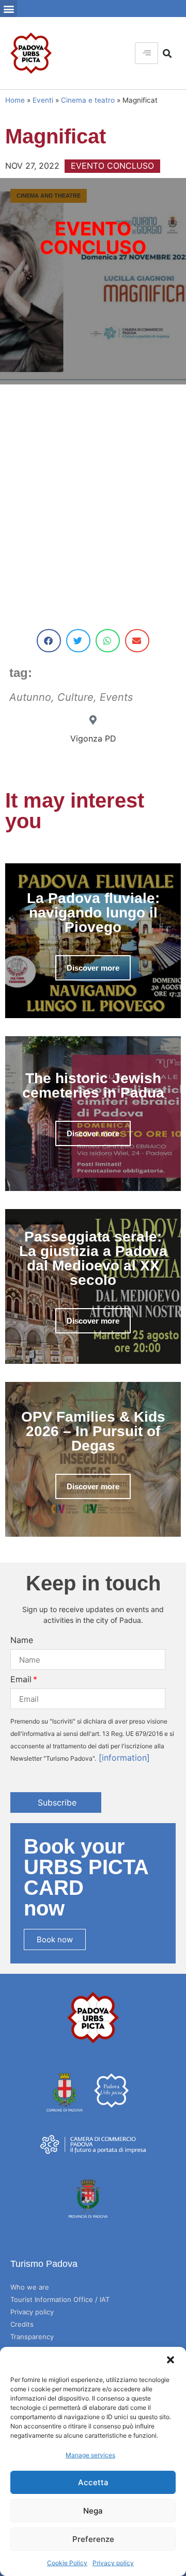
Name (22, 1640)
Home (15, 100)
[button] (171, 2360)
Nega (93, 2511)
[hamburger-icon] (146, 53)
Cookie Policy (67, 2563)
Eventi (43, 100)
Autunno (30, 697)
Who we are (30, 2287)
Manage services (90, 2455)
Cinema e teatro (88, 100)
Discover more (93, 968)
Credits (22, 2324)
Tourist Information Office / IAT (60, 2299)
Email (21, 1679)
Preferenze (93, 2539)
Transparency (32, 2337)
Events (116, 697)
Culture (75, 697)
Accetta (93, 2482)
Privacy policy (113, 2563)
